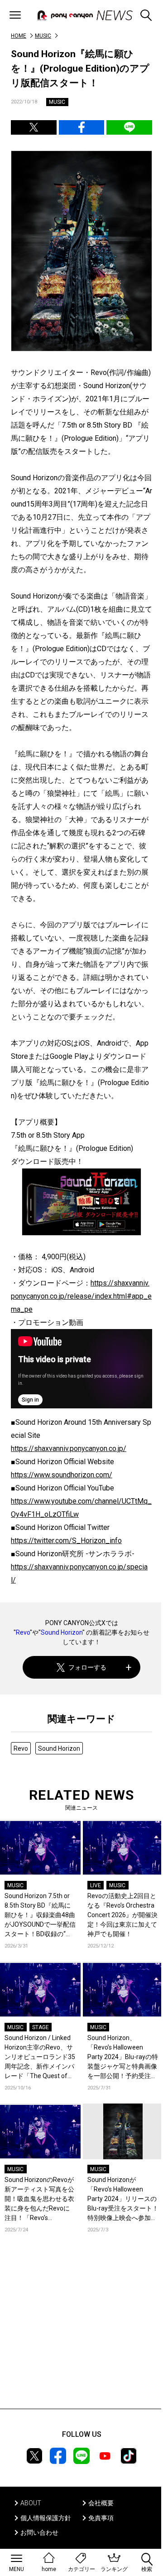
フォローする (87, 1667)
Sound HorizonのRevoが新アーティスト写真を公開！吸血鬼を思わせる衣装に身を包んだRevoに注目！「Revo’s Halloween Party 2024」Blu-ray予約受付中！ (39, 2199)
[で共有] (34, 127)
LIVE (96, 1885)
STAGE (41, 2027)
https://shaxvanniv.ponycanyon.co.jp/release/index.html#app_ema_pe (81, 1296)
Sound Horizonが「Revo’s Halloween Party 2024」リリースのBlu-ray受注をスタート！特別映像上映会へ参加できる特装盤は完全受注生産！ (123, 2199)
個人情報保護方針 (46, 2518)
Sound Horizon (62, 1632)
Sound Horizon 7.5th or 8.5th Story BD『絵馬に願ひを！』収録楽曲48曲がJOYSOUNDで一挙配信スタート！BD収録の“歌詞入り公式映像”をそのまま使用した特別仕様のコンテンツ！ (40, 1916)
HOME (19, 36)
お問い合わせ (39, 2532)
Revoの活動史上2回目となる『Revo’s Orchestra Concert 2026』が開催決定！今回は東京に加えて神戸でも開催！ (122, 1915)
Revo (23, 1632)
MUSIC (43, 36)
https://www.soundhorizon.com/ (62, 1475)
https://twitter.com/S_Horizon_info (66, 1541)
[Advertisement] (81, 2334)
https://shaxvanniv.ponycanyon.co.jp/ (69, 1449)
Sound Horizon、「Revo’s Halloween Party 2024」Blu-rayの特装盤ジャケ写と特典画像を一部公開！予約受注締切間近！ (123, 2057)
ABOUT (31, 2503)
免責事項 (101, 2518)
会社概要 (101, 2503)
